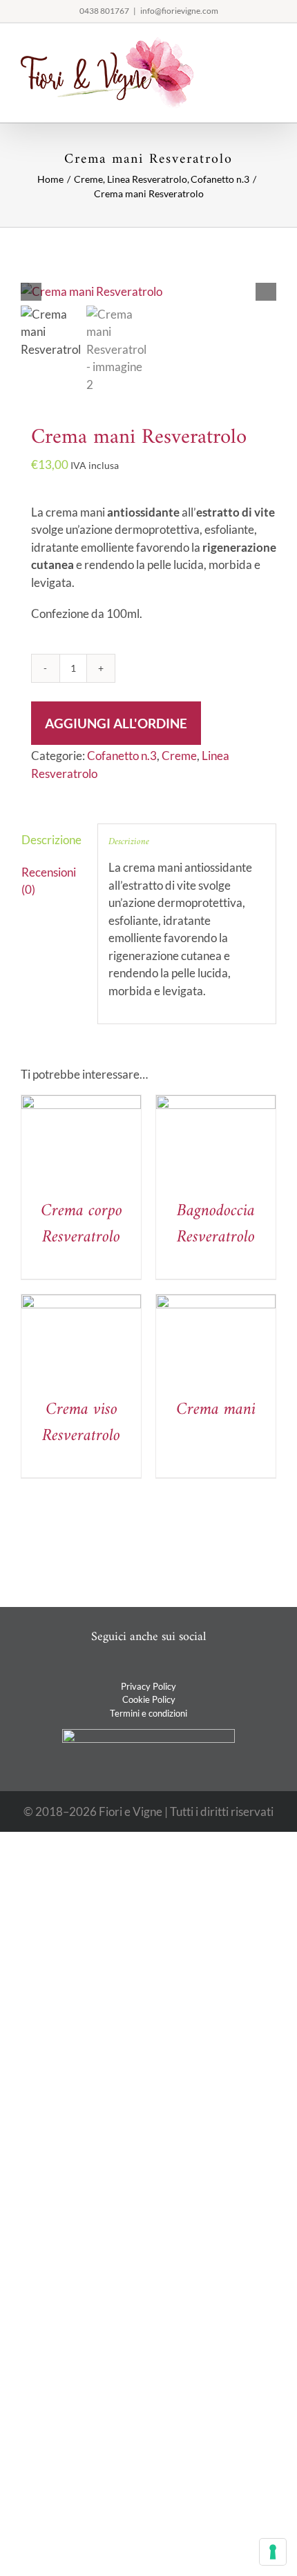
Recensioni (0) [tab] (49, 881)
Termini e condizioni (148, 1713)
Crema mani (216, 1410)
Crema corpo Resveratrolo (82, 1224)
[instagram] (137, 1666)
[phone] (182, 1666)
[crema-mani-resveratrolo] (148, 292)
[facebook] (115, 1666)
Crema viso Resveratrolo (81, 1423)
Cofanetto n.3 (122, 756)
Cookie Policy (149, 1699)
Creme (179, 756)
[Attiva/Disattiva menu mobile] (271, 44)
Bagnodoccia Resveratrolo (216, 1224)
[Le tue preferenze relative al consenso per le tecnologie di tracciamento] (273, 2552)
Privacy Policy (148, 1686)
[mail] (160, 1666)
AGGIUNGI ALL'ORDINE (116, 723)
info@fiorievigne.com (179, 11)
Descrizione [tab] (51, 840)
